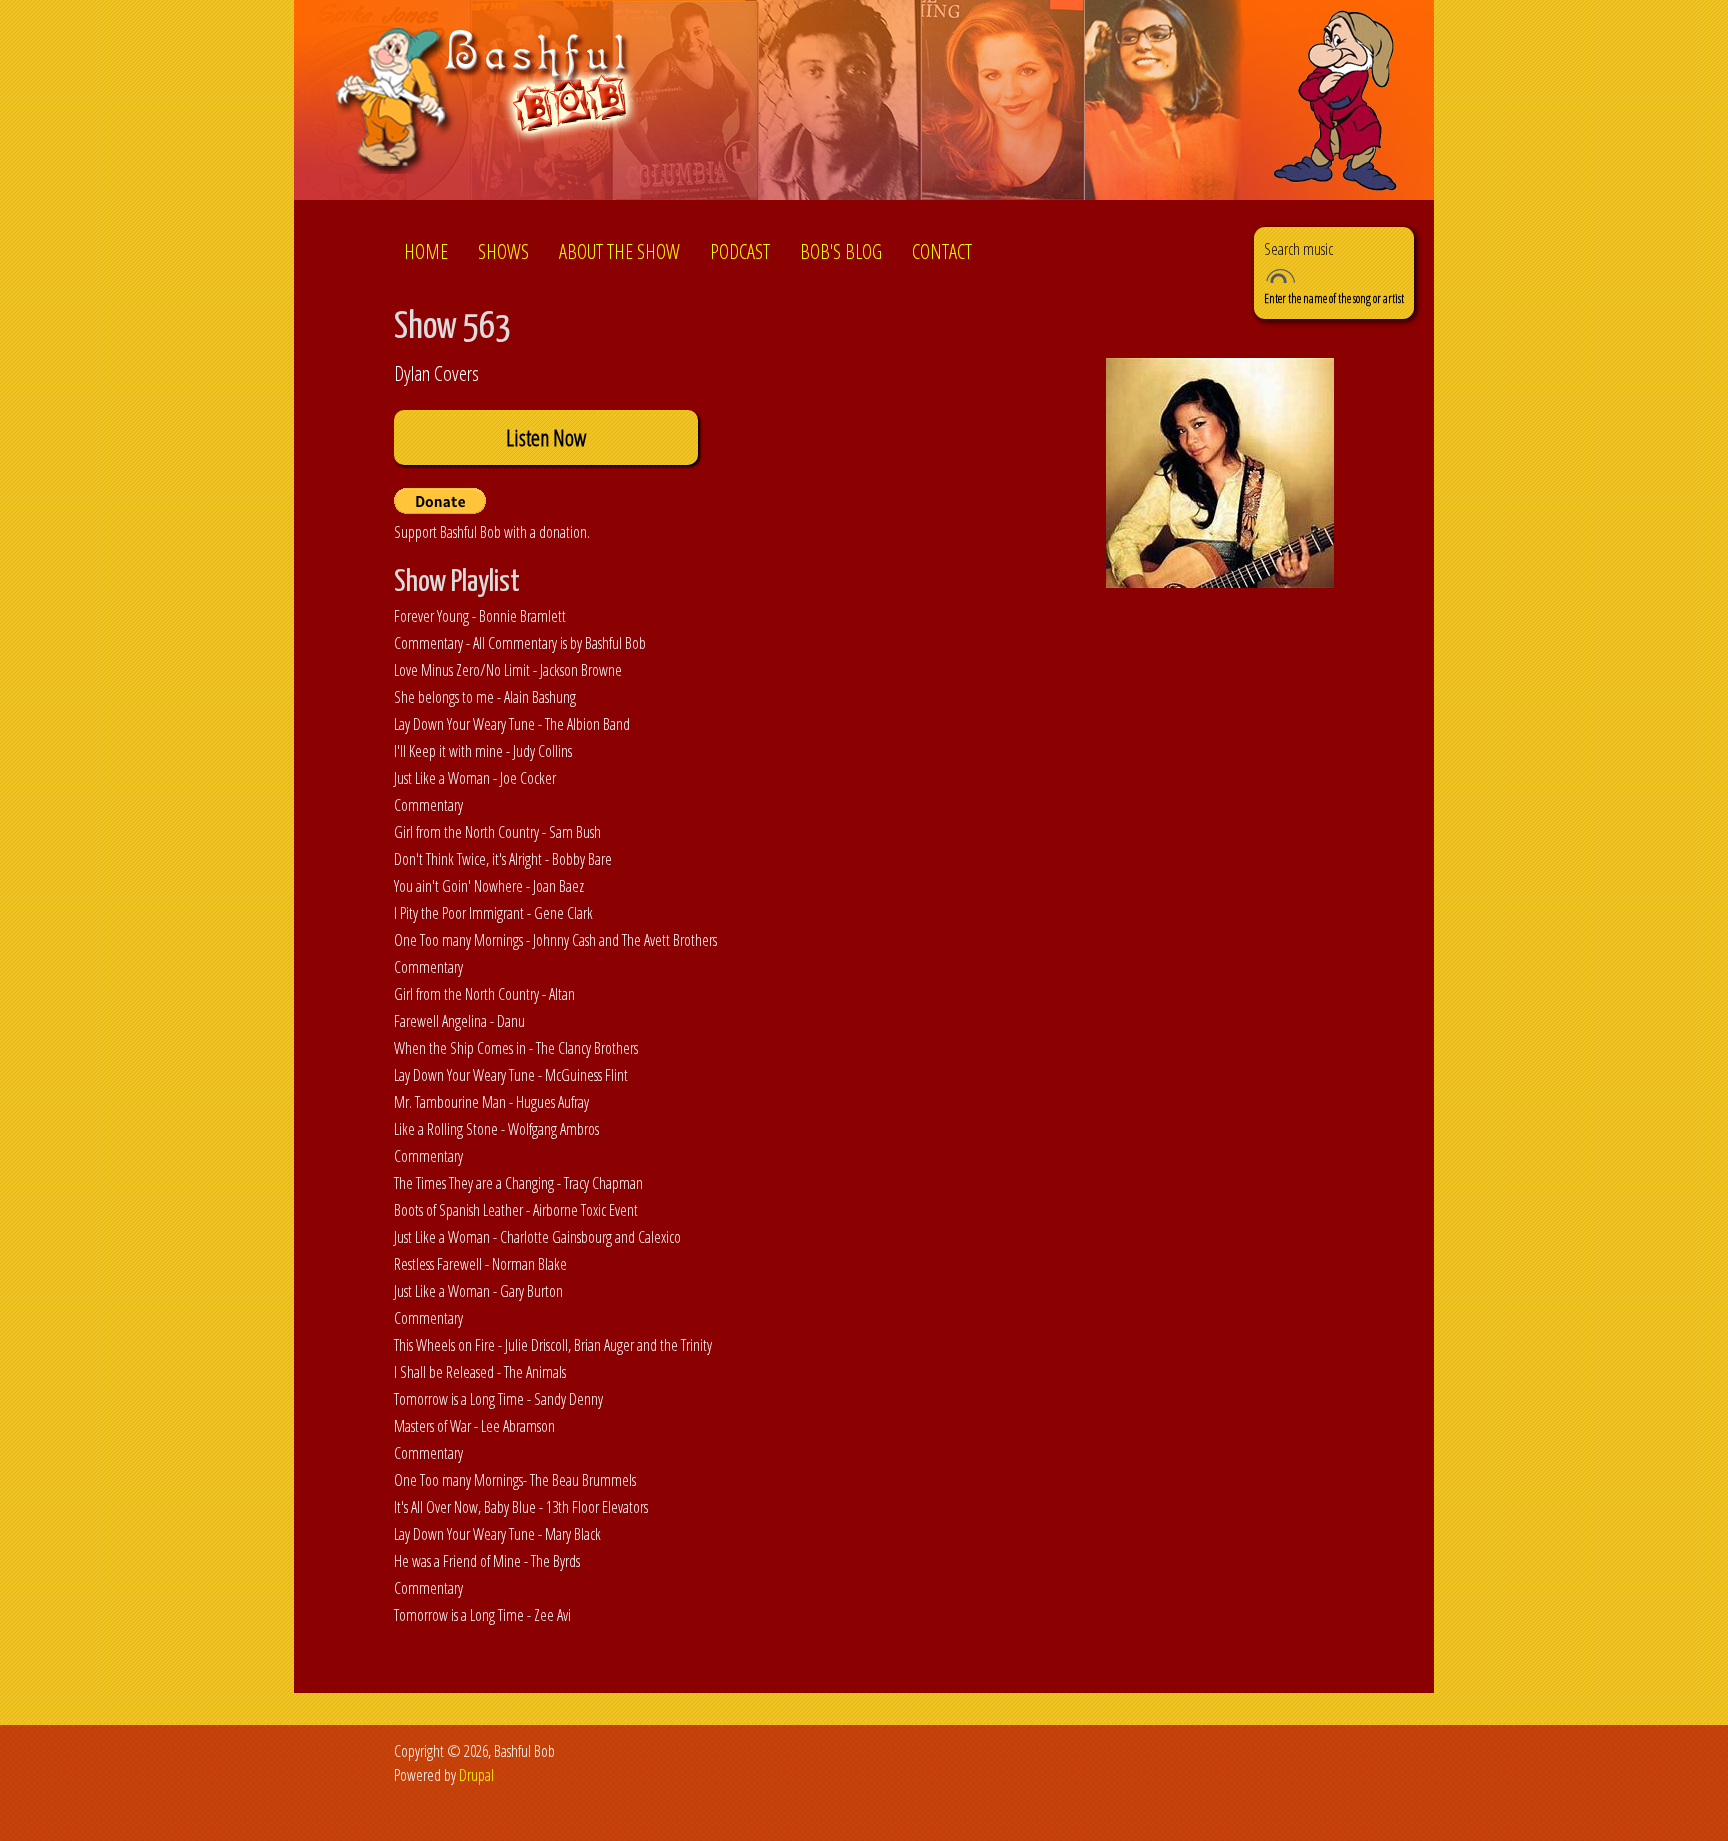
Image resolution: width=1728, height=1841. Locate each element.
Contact (942, 251)
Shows (503, 251)
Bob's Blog (841, 251)
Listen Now (546, 437)
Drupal (476, 1775)
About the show (619, 251)
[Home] (487, 103)
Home (426, 251)
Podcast (740, 251)
